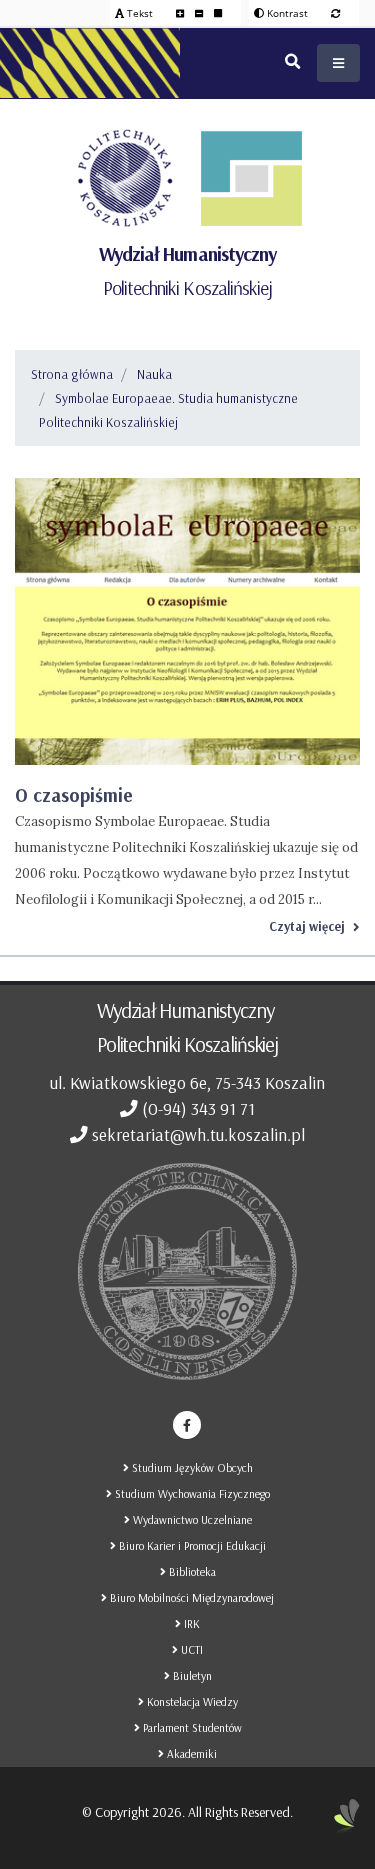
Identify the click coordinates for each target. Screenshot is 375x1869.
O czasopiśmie (74, 795)
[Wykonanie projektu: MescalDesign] (347, 1824)
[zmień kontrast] (335, 13)
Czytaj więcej (307, 926)
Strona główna (72, 374)
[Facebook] (187, 1425)
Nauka (154, 374)
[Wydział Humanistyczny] (251, 178)
